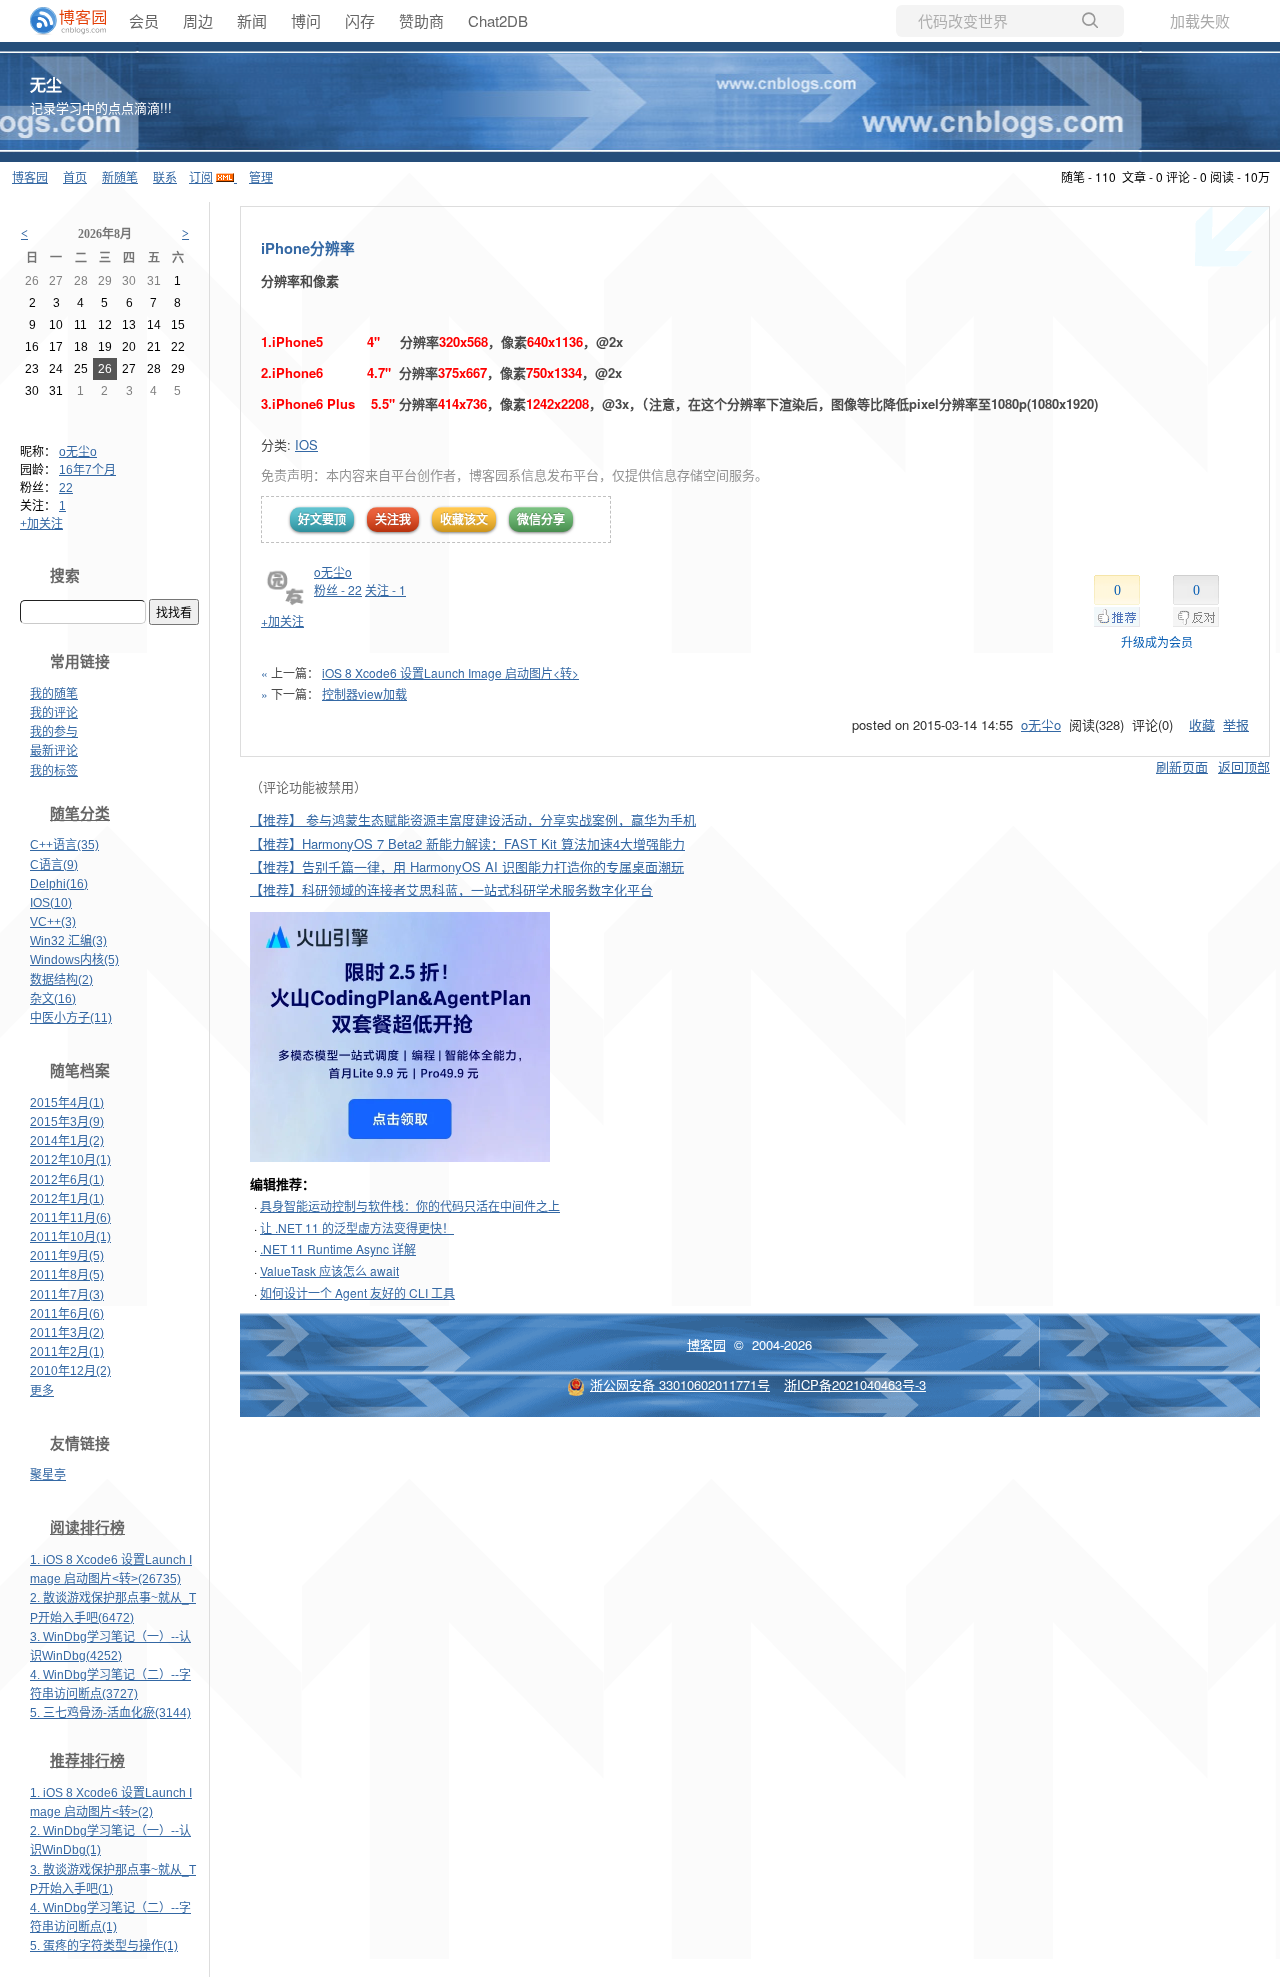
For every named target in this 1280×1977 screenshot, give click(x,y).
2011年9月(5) (67, 1256)
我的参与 (54, 732)
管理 (261, 176)
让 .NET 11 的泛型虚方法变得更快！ (357, 1227)
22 (66, 488)
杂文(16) (53, 999)
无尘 (46, 84)
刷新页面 (1182, 766)
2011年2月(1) (67, 1352)
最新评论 (54, 751)
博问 (306, 20)
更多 (42, 1391)
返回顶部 (1244, 766)
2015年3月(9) (67, 1122)
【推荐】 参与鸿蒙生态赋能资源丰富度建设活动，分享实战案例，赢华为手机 (473, 819)
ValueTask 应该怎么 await (329, 1270)
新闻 (252, 20)
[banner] (60, 21)
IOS (306, 444)
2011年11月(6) (70, 1218)
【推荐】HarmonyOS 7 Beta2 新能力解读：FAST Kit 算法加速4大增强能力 (467, 843)
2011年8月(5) (67, 1275)
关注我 (393, 519)
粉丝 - (338, 589)
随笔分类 (80, 814)
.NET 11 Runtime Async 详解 (338, 1248)
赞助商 (421, 20)
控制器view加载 (364, 693)
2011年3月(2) (67, 1333)
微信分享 (541, 519)
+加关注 (41, 524)
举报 (1236, 724)
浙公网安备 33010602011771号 (680, 1384)
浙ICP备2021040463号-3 (855, 1384)
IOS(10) (51, 903)
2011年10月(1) (70, 1237)
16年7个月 (87, 470)
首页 (75, 176)
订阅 (201, 176)
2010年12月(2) (70, 1371)
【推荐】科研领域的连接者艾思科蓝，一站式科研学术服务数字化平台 (451, 889)
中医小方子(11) (71, 1018)
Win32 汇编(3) (68, 941)
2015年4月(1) (67, 1103)
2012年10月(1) (70, 1160)
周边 (198, 20)
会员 (144, 20)
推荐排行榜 (87, 1761)
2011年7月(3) (67, 1295)
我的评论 (54, 713)
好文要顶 (322, 519)
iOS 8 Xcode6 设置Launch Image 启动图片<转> (450, 672)
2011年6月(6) (67, 1314)
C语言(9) (54, 865)
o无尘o (78, 452)
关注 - (385, 589)
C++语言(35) (64, 845)
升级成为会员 (1157, 641)
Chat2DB (498, 20)
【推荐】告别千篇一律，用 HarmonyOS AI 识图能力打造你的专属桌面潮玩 (467, 866)
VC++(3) (53, 922)
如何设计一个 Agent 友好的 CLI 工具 (357, 1292)
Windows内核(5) (74, 960)
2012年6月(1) (67, 1180)
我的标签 (54, 771)
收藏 (1202, 724)
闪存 (360, 20)
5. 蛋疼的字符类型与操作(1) (104, 1946)
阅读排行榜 (87, 1528)
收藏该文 (464, 519)
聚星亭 (48, 1475)
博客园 (30, 176)
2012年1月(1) (67, 1199)
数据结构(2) (61, 980)
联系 (165, 176)
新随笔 (120, 176)
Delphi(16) (59, 884)
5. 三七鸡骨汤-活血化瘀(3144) (110, 1713)
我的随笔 (54, 694)
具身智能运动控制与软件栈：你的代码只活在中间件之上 (410, 1205)
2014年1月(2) (67, 1141)
